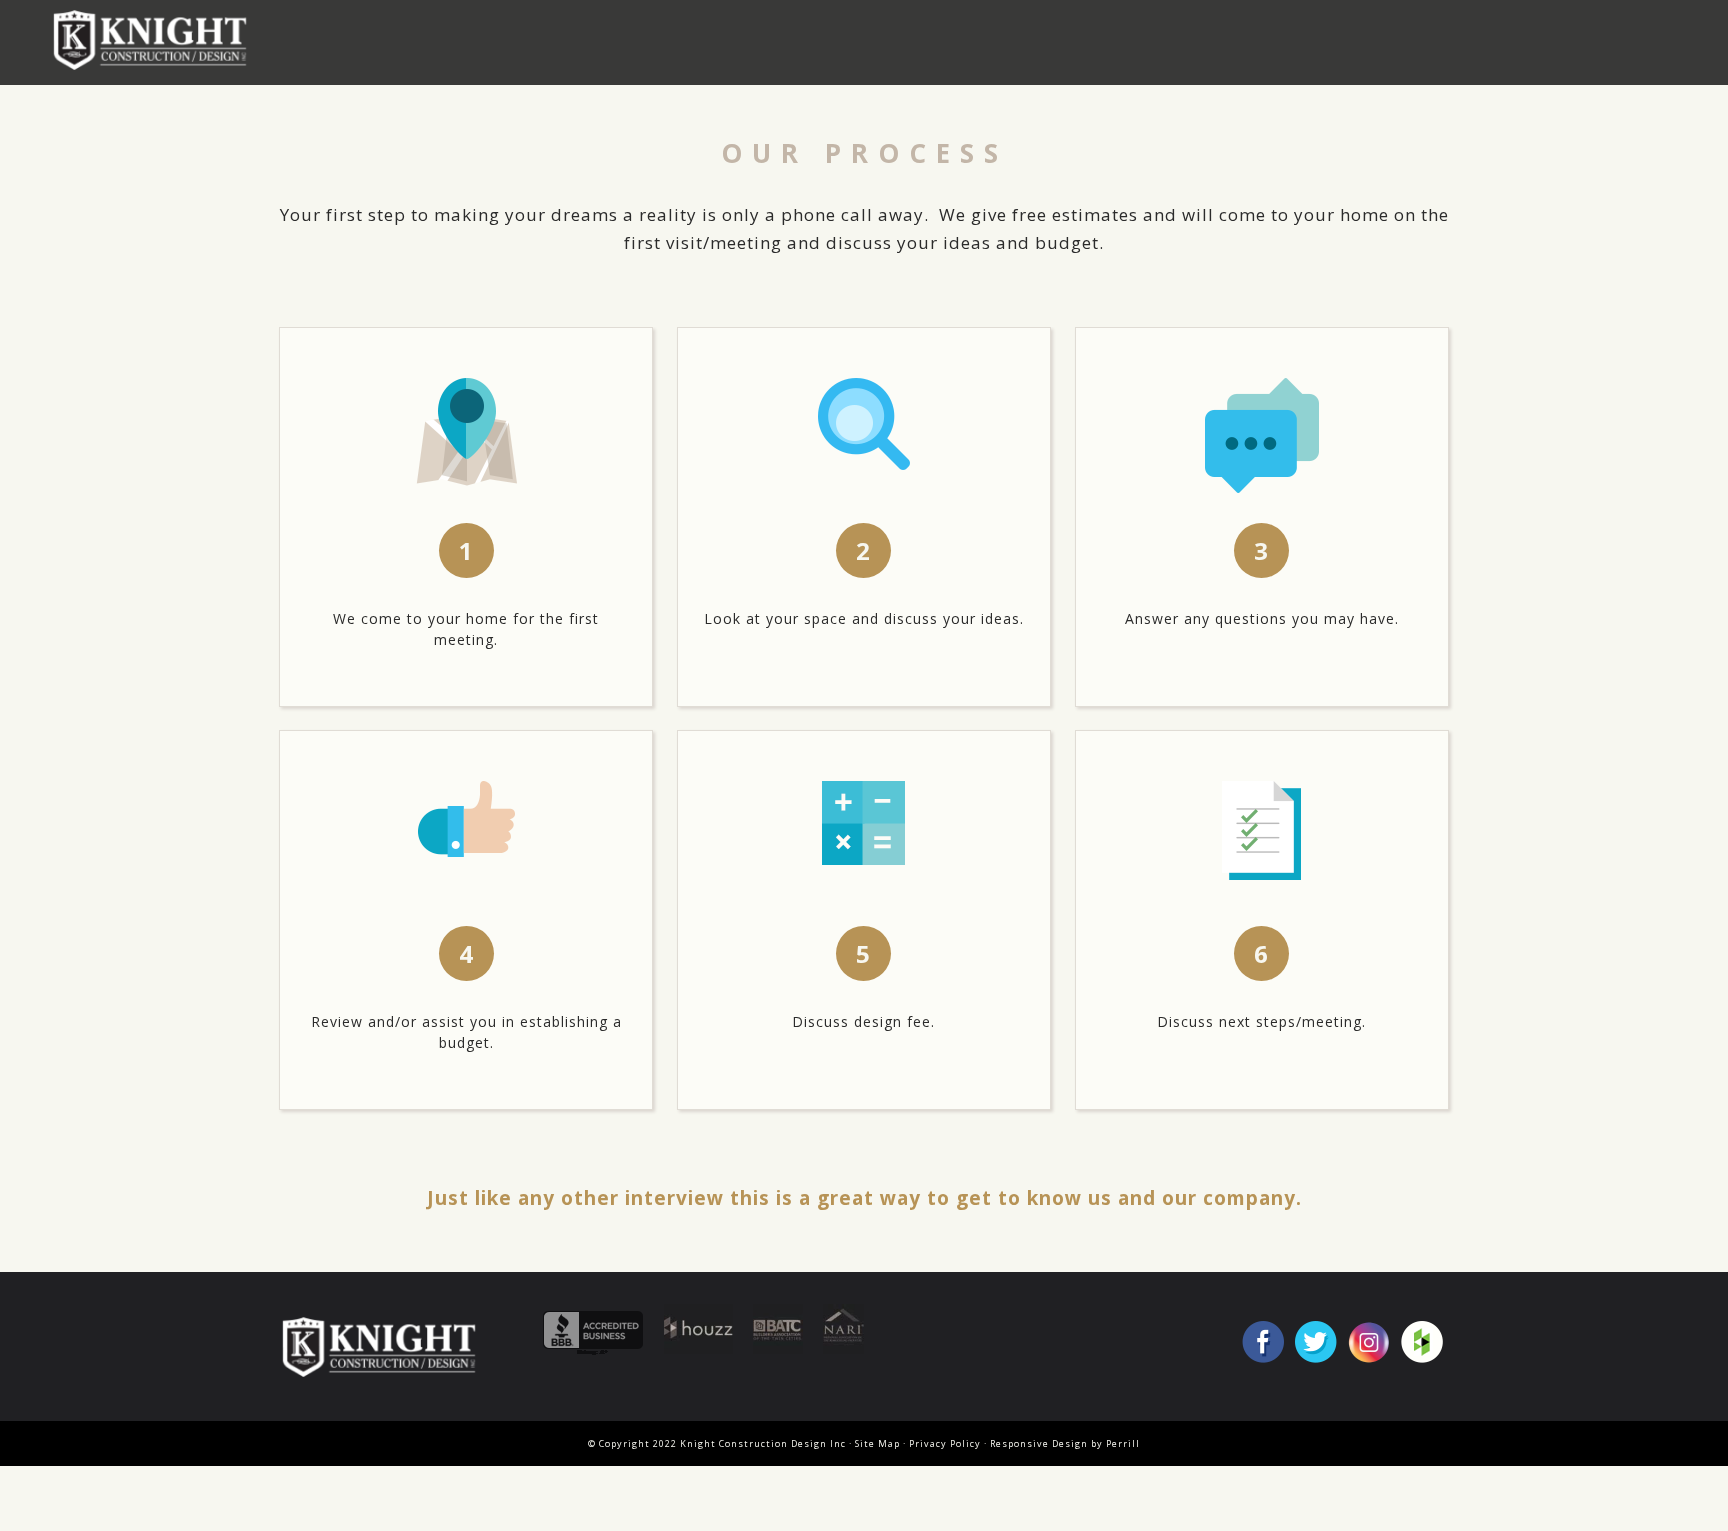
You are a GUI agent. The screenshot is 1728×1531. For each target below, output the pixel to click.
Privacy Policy (945, 1443)
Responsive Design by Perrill (1065, 1443)
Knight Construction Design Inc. (157, 39)
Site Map (877, 1443)
